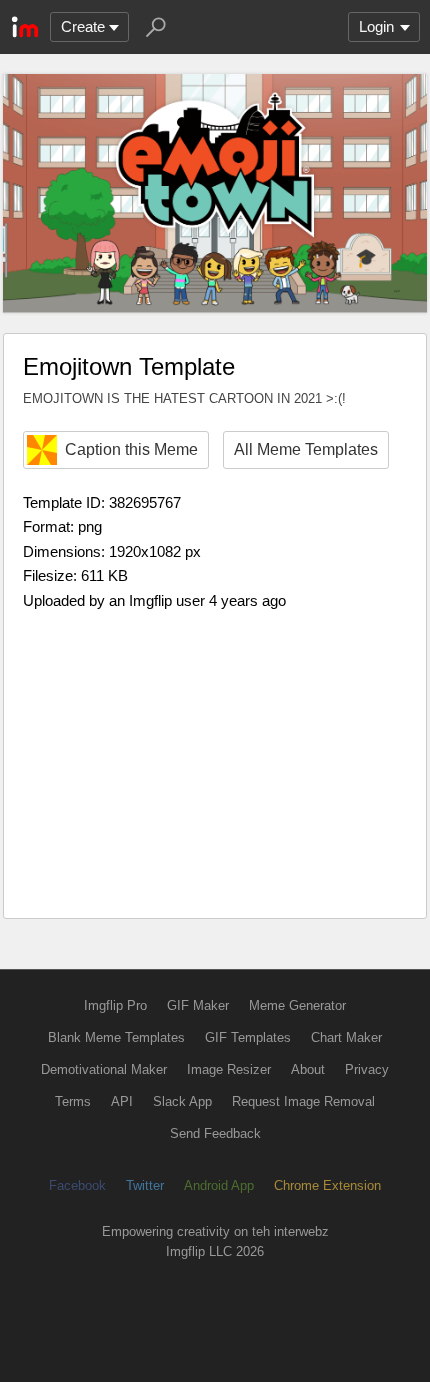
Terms (73, 1101)
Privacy (367, 1069)
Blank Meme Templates (116, 1037)
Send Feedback (215, 1133)
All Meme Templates (306, 449)
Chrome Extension (327, 1185)
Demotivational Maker (104, 1069)
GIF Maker (198, 1005)
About (308, 1069)
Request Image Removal (303, 1101)
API (122, 1101)
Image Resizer (229, 1069)
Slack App (182, 1101)
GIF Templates (248, 1037)
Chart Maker (346, 1037)
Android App (219, 1185)
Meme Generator (297, 1005)
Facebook (77, 1185)
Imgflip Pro (115, 1005)
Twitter (145, 1185)
